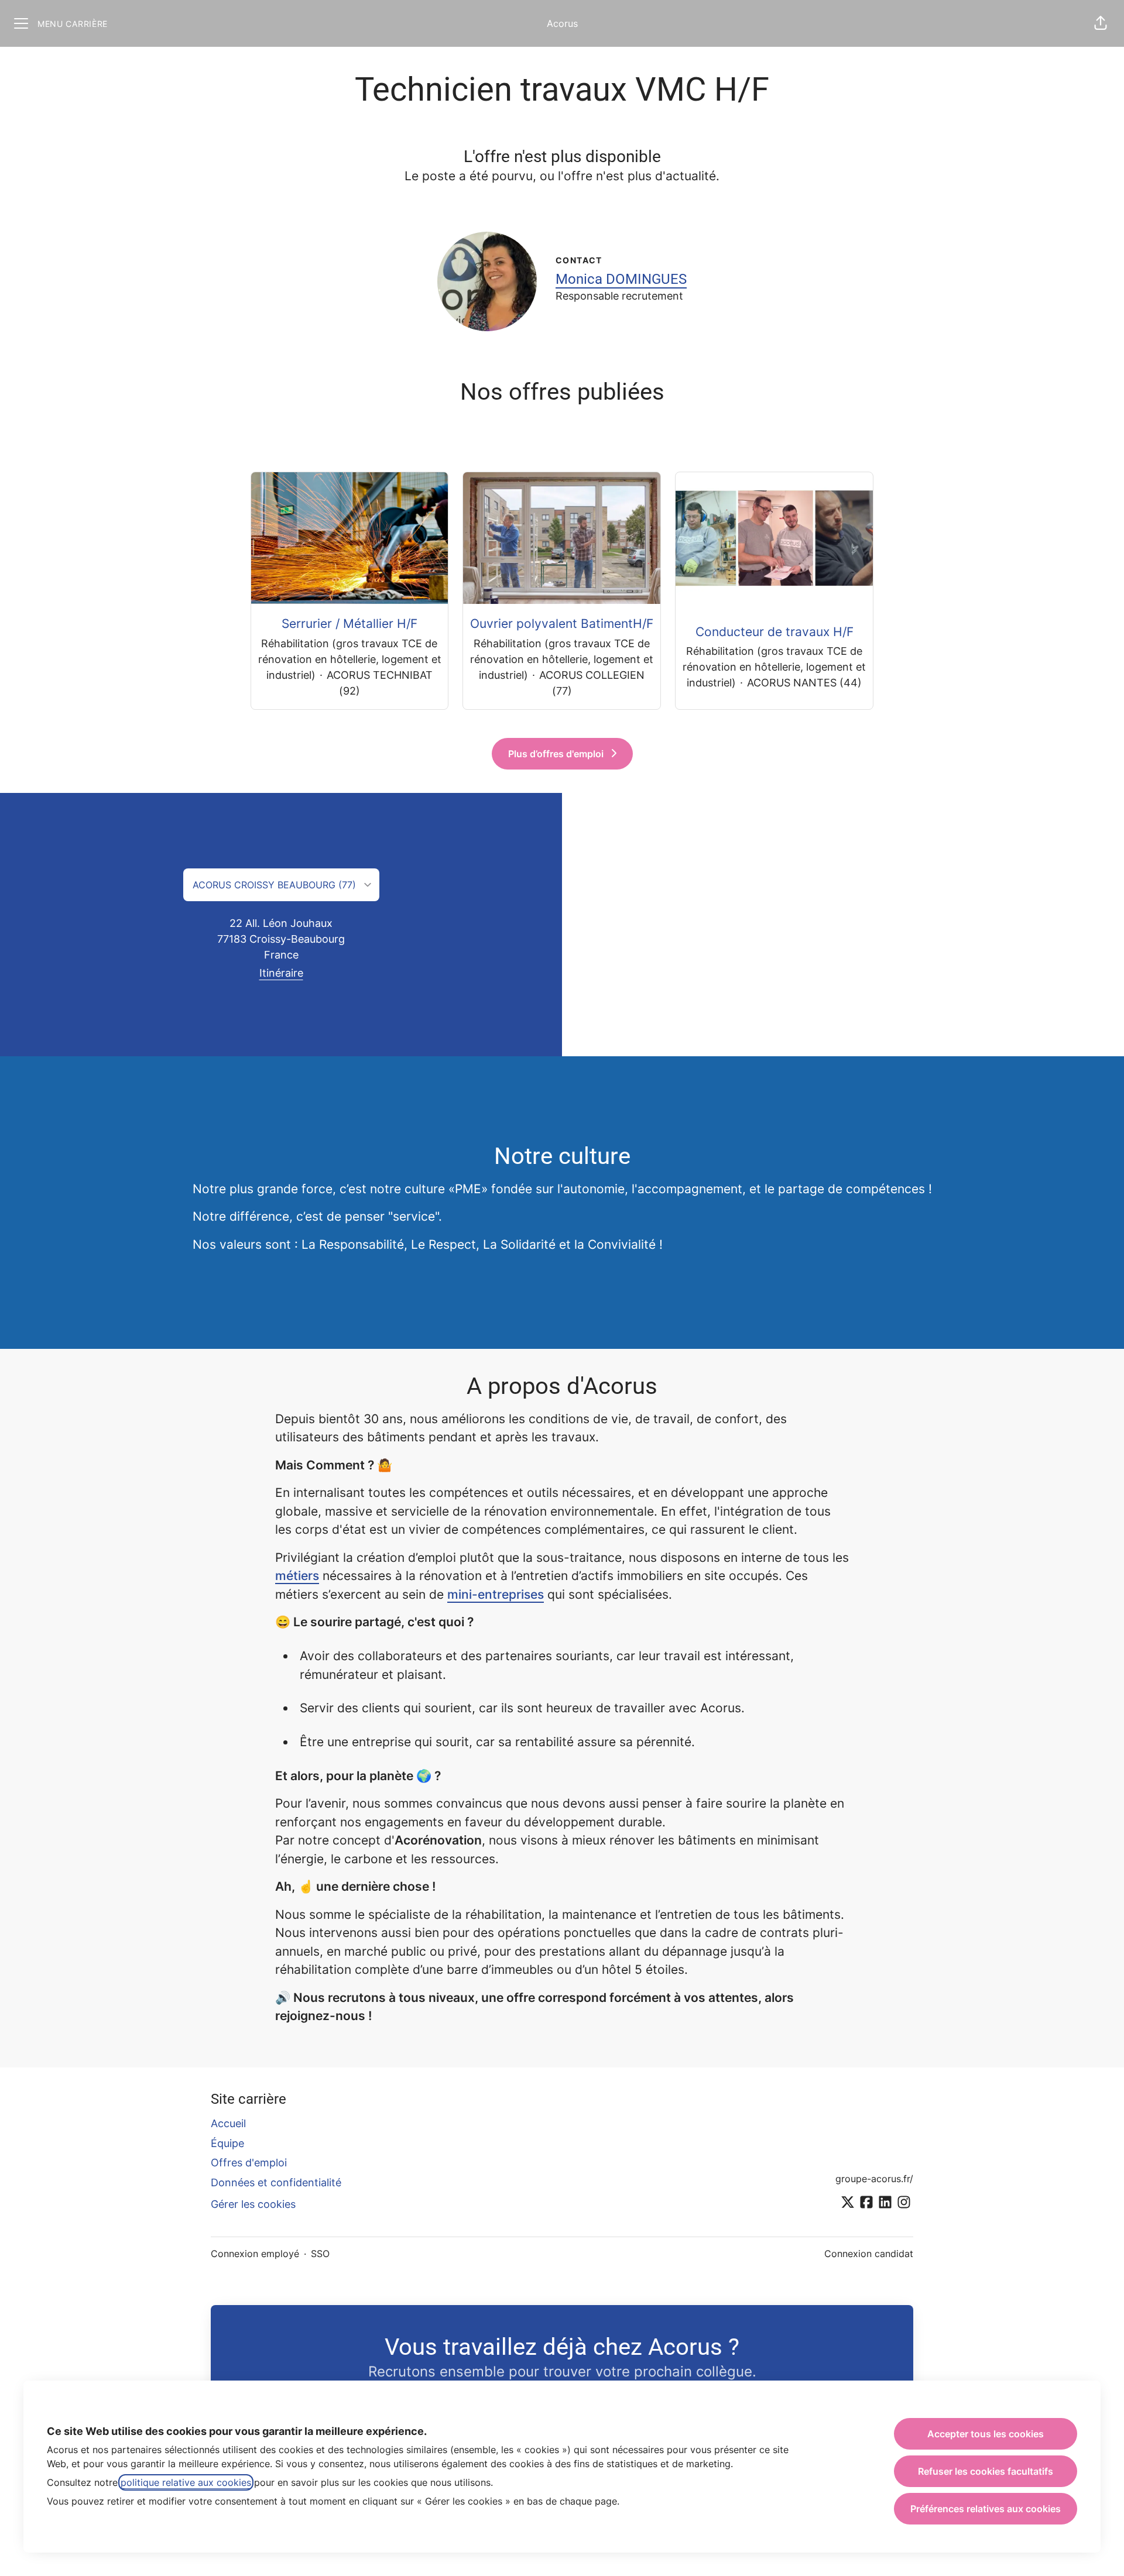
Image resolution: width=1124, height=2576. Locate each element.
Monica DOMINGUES (621, 279)
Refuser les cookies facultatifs (986, 2471)
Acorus (562, 23)
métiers (297, 1576)
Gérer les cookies (253, 2204)
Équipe (227, 2143)
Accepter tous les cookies (986, 2434)
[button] (1101, 23)
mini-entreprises (496, 1594)
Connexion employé (255, 2254)
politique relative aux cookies (186, 2482)
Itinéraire (281, 973)
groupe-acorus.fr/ (874, 2179)
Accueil (228, 2123)
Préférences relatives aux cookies (986, 2509)
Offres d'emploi (249, 2163)
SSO (320, 2254)
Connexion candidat (869, 2254)
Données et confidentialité (276, 2182)
